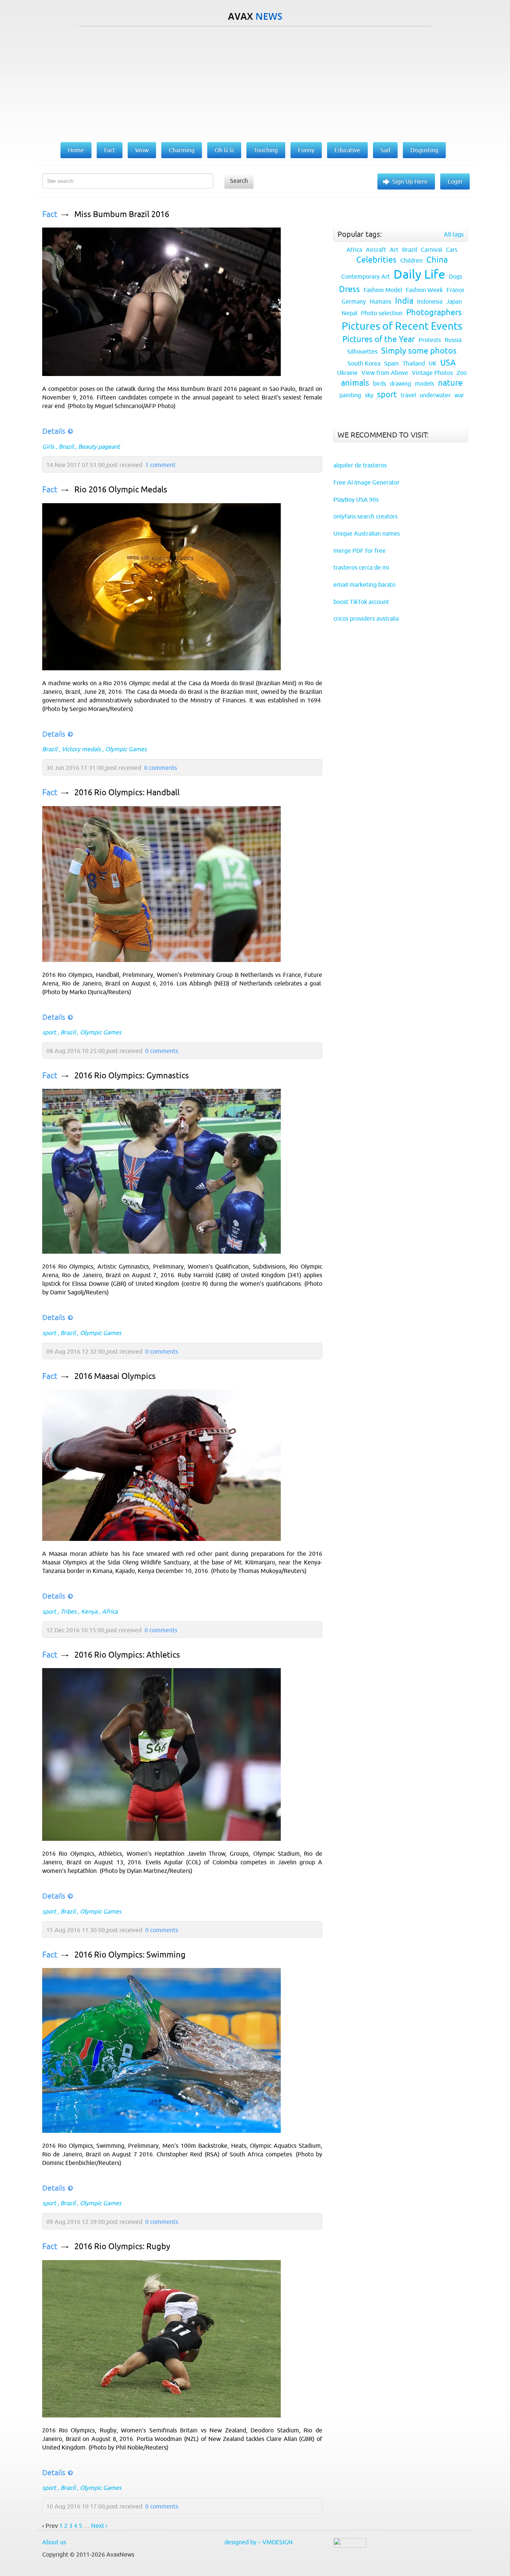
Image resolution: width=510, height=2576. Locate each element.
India (404, 301)
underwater (435, 395)
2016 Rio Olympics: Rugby (122, 2246)
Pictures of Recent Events (402, 326)
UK (433, 363)
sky (369, 395)
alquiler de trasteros (360, 465)
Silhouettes (362, 351)
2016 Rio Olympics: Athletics (127, 1655)
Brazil (66, 446)
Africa (110, 1611)
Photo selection (382, 313)
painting (350, 395)
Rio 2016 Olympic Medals (121, 490)
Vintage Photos (432, 373)
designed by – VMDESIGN (259, 2542)
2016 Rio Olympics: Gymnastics (132, 1076)
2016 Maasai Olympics (115, 1376)
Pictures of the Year (379, 339)
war (459, 395)
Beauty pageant (99, 446)
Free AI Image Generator (366, 482)
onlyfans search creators (366, 516)
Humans (380, 301)
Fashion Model (383, 290)
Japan (454, 301)
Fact (50, 214)
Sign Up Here (410, 181)
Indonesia (430, 301)
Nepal (349, 313)
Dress (349, 289)
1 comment (160, 465)
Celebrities (376, 260)
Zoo (462, 373)
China (437, 260)
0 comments (161, 768)
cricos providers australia (366, 618)
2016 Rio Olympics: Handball (127, 792)
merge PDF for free (360, 551)
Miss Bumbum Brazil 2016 (122, 214)
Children (411, 260)
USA (448, 363)
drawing (400, 383)
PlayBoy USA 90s (356, 499)
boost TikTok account (361, 602)
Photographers (434, 312)
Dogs (455, 276)
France (455, 290)
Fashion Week (424, 290)
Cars (452, 250)
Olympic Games (126, 749)
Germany (354, 301)
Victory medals (81, 749)
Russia (453, 340)
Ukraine (347, 373)
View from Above (385, 373)
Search (239, 181)
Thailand (414, 363)
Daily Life (419, 274)
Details (54, 431)
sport (49, 1032)
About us (54, 2542)
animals (355, 383)
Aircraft (376, 250)
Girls (48, 446)
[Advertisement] (255, 82)
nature (450, 383)
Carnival (431, 250)
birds (380, 383)
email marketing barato (364, 585)
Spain (391, 363)
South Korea (364, 363)
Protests (430, 340)
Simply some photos (419, 351)
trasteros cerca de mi (361, 567)
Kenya (89, 1611)
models (425, 383)
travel (408, 395)
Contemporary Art (366, 276)
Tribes (69, 1611)
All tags (454, 234)
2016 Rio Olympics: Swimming (130, 1955)
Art (394, 250)
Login (455, 181)
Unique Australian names (367, 533)
